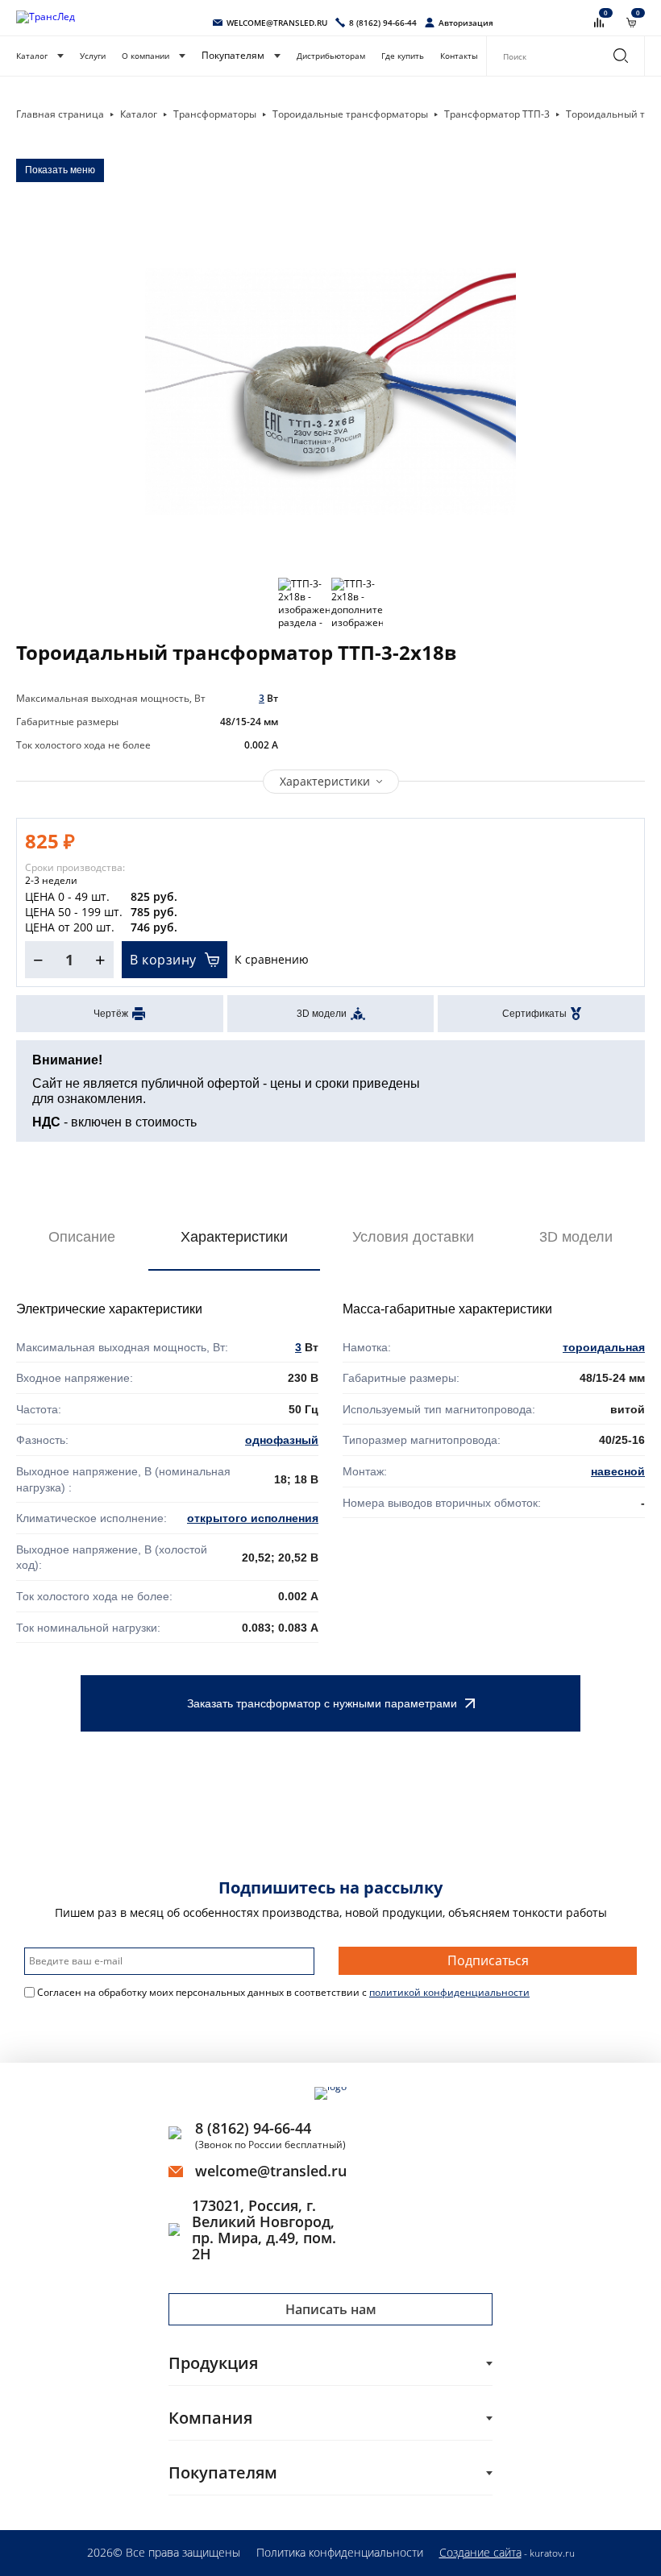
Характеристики (325, 781)
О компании (146, 56)
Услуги (93, 56)
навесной (618, 1471)
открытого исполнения (253, 1518)
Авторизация (466, 23)
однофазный (282, 1440)
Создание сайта (480, 2552)
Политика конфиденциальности (340, 2552)
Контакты (459, 56)
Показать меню (60, 170)
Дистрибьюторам (331, 56)
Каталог (32, 56)
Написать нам (331, 2309)
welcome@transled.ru (271, 2171)
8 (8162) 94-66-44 (253, 2128)
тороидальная (604, 1347)
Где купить (403, 56)
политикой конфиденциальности (449, 1992)
